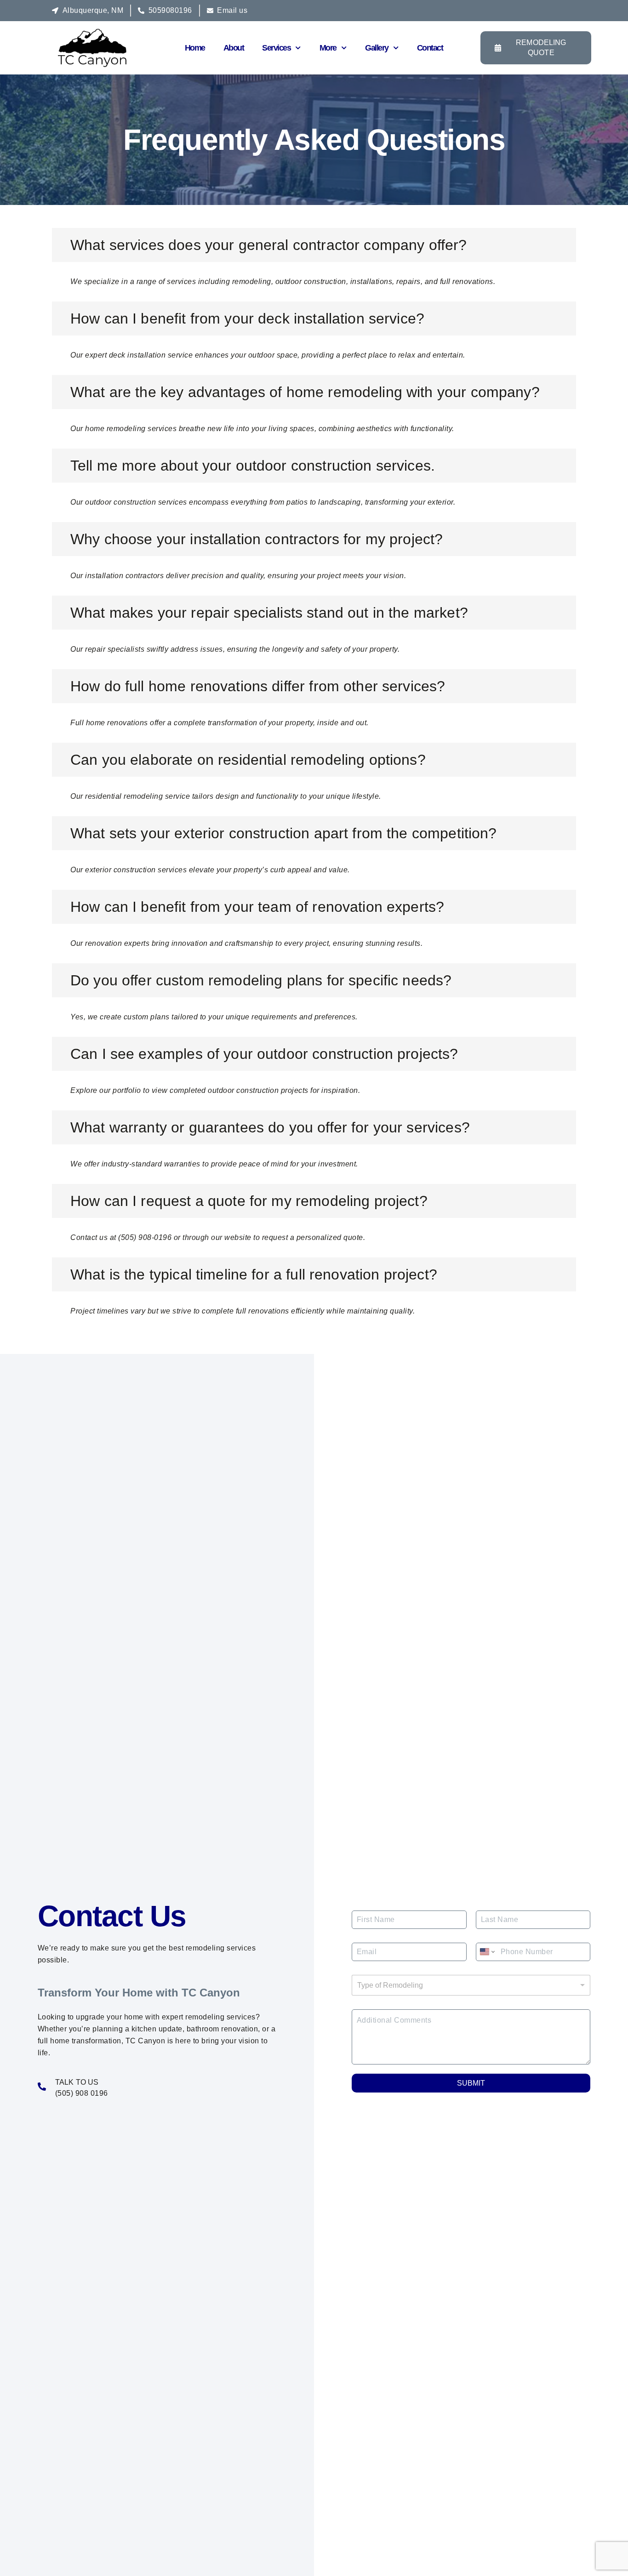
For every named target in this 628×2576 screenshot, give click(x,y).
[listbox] (471, 1985)
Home (195, 48)
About (234, 48)
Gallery (377, 48)
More (328, 48)
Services (276, 48)
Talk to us (77, 2082)
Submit (471, 2083)
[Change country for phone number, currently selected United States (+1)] (487, 1952)
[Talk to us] (42, 2087)
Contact (430, 48)
